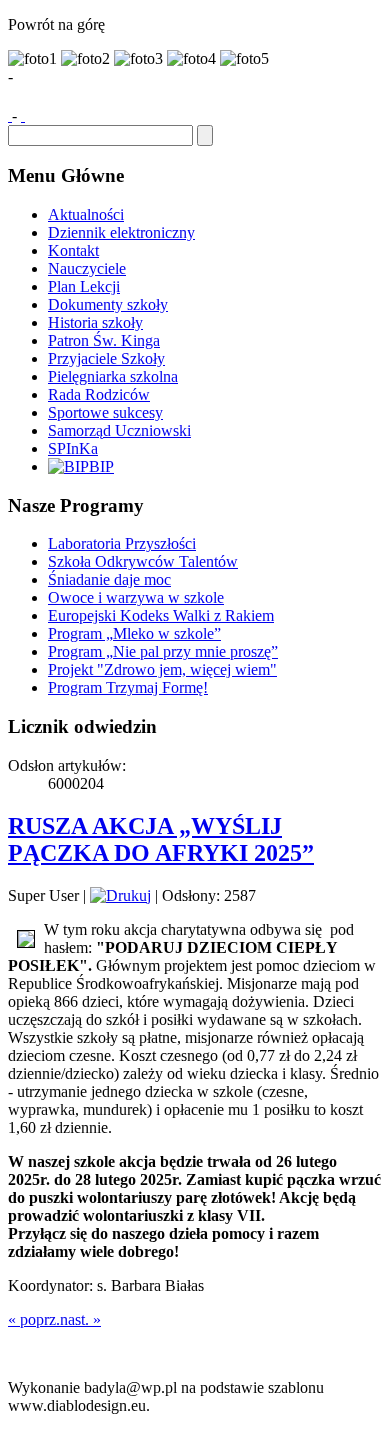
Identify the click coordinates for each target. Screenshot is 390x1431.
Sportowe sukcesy (105, 412)
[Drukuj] (120, 895)
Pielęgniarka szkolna (113, 376)
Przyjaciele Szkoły (106, 358)
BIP (101, 466)
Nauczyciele (87, 268)
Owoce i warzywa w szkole (136, 597)
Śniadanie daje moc (109, 579)
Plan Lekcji (84, 286)
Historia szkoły (95, 322)
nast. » (80, 1319)
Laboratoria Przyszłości (122, 543)
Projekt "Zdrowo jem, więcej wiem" (162, 669)
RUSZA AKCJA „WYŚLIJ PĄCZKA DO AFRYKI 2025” (161, 839)
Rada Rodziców (99, 394)
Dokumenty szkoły (108, 304)
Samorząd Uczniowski (119, 430)
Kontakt (73, 250)
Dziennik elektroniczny (121, 232)
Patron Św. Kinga (104, 340)
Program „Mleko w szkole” (134, 633)
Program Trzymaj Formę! (128, 687)
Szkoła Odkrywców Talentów (143, 561)
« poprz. (34, 1319)
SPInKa (73, 448)
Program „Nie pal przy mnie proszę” (163, 651)
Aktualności (86, 214)
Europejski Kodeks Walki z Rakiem (161, 615)
